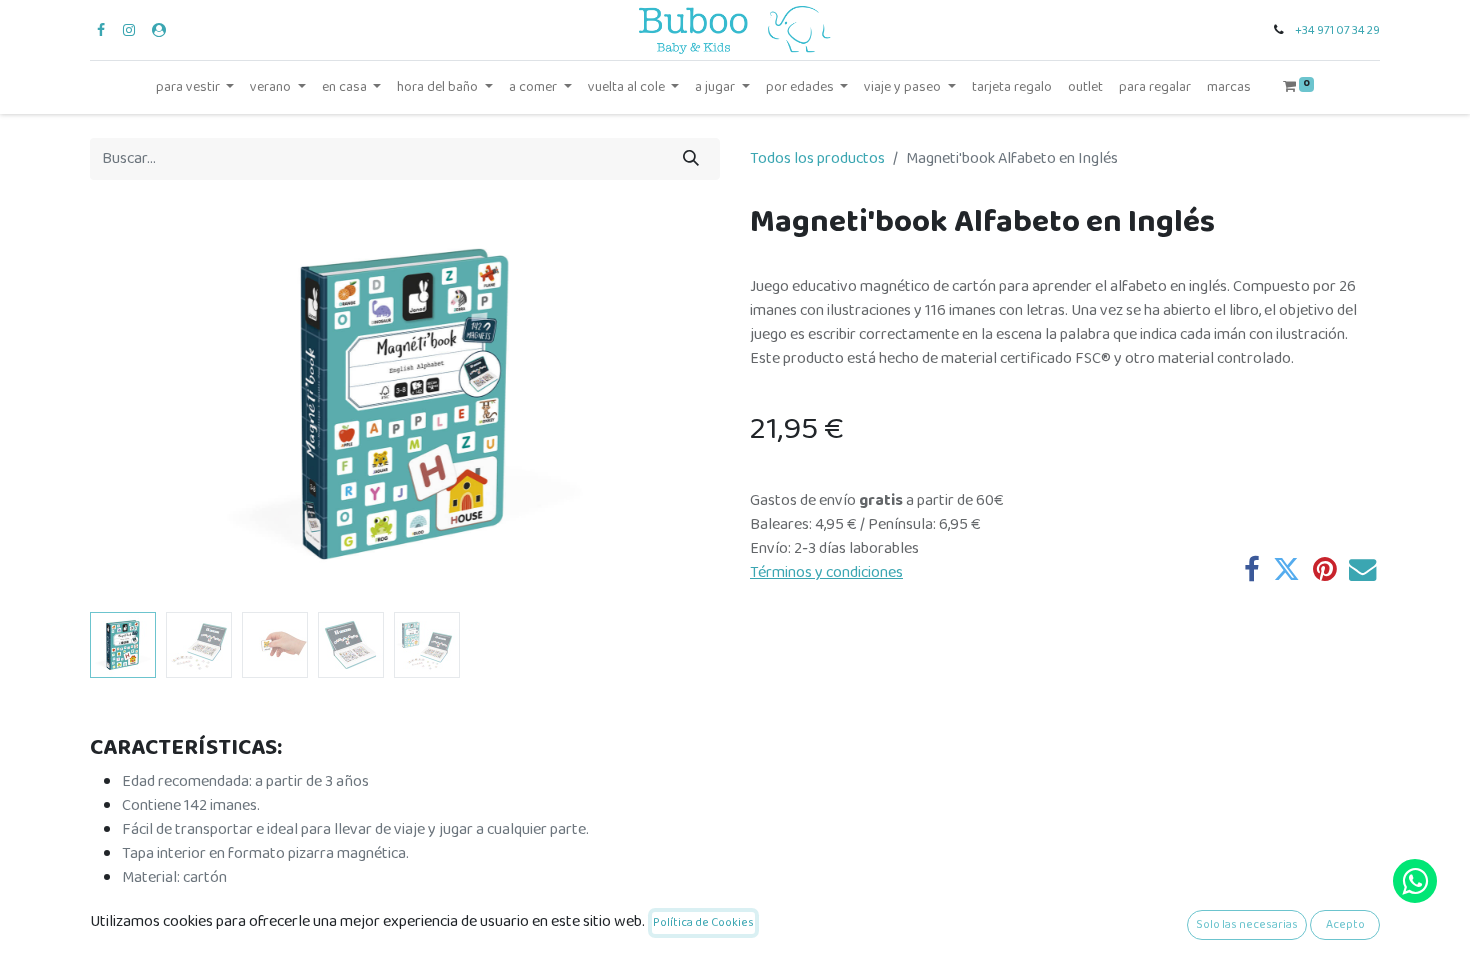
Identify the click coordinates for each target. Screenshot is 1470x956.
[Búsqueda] (691, 159)
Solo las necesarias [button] (1247, 924)
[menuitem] (1012, 87)
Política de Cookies (703, 922)
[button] (137, 404)
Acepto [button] (1345, 924)
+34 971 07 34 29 (1337, 30)
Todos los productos (817, 158)
